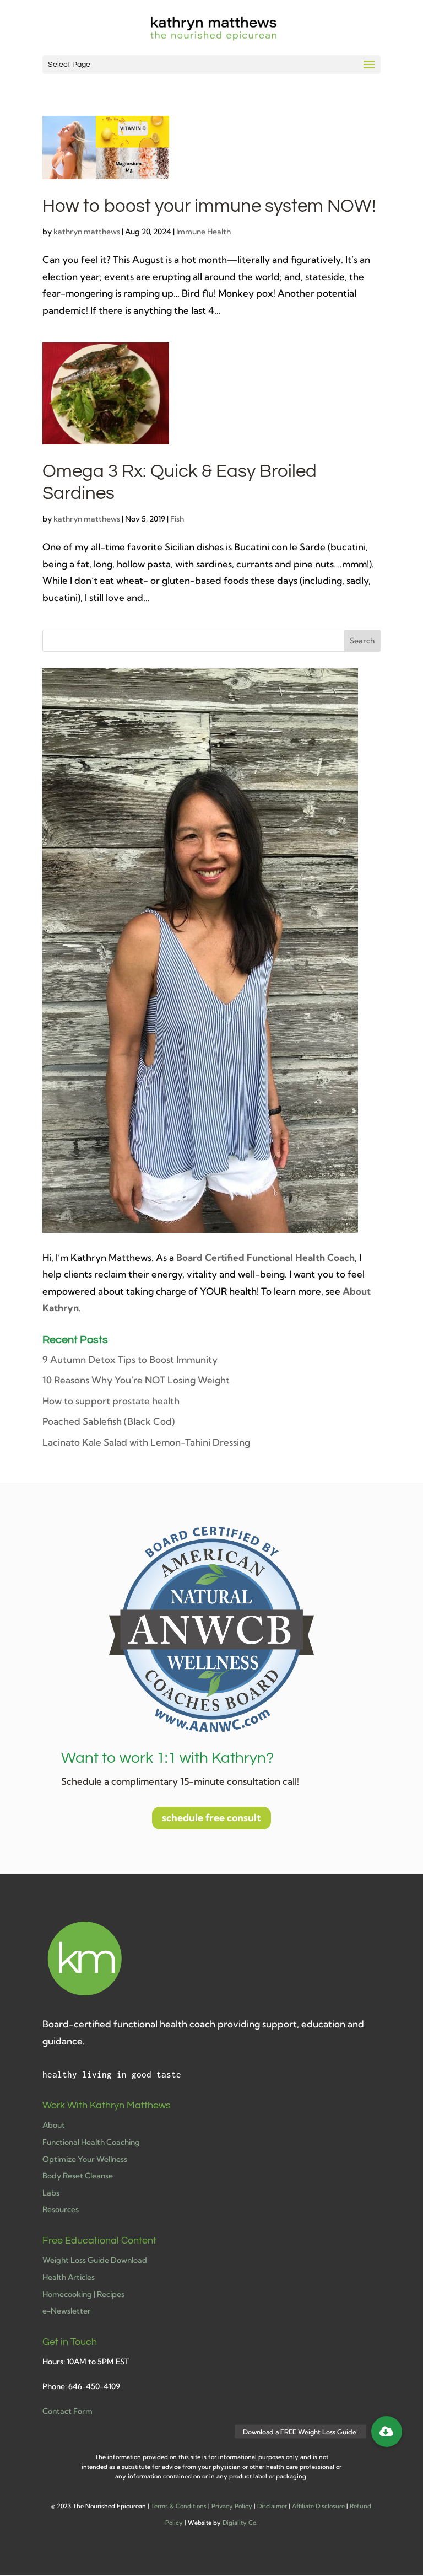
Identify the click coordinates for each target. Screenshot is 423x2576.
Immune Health (204, 232)
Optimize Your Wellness (85, 2159)
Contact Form (67, 2411)
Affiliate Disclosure (318, 2506)
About (54, 2125)
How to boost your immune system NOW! (209, 206)
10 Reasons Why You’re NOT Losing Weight (136, 1380)
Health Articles (69, 2277)
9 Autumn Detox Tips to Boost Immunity (130, 1359)
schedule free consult (211, 1818)
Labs (51, 2193)
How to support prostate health (111, 1401)
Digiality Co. (240, 2523)
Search (362, 641)
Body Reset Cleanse (78, 2176)
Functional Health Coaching (91, 2142)
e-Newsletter (67, 2311)
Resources (61, 2209)
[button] (387, 2432)
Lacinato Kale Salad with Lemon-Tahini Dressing (146, 1442)
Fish (177, 519)
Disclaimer (272, 2506)
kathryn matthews (87, 232)
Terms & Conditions (179, 2506)
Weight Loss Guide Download (95, 2260)
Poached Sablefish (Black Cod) (109, 1421)
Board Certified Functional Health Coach (265, 1257)
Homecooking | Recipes (83, 2294)
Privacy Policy (232, 2506)
